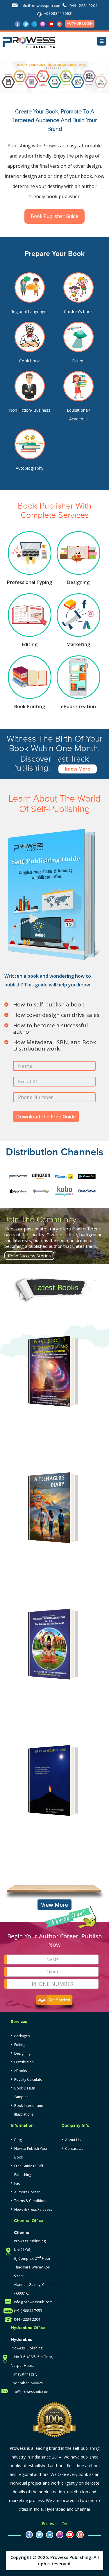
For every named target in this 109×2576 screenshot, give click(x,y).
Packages (22, 2036)
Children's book (78, 311)
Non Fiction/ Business (30, 410)
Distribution (24, 2062)
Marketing (78, 644)
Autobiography (30, 468)
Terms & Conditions (31, 2201)
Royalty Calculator (29, 2079)
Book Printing (30, 706)
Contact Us (74, 2149)
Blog (18, 2140)
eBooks (20, 2071)
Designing (78, 582)
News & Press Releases (33, 2209)
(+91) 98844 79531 (29, 2311)
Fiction (78, 361)
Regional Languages (30, 311)
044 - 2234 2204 (83, 6)
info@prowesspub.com (41, 6)
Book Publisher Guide (54, 216)
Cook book (30, 361)
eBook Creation (78, 706)
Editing (30, 644)
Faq (17, 2183)
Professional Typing (30, 582)
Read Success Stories (29, 1256)
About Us (73, 2140)
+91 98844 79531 (58, 14)
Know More (78, 769)
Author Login (80, 24)
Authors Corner (27, 2192)
